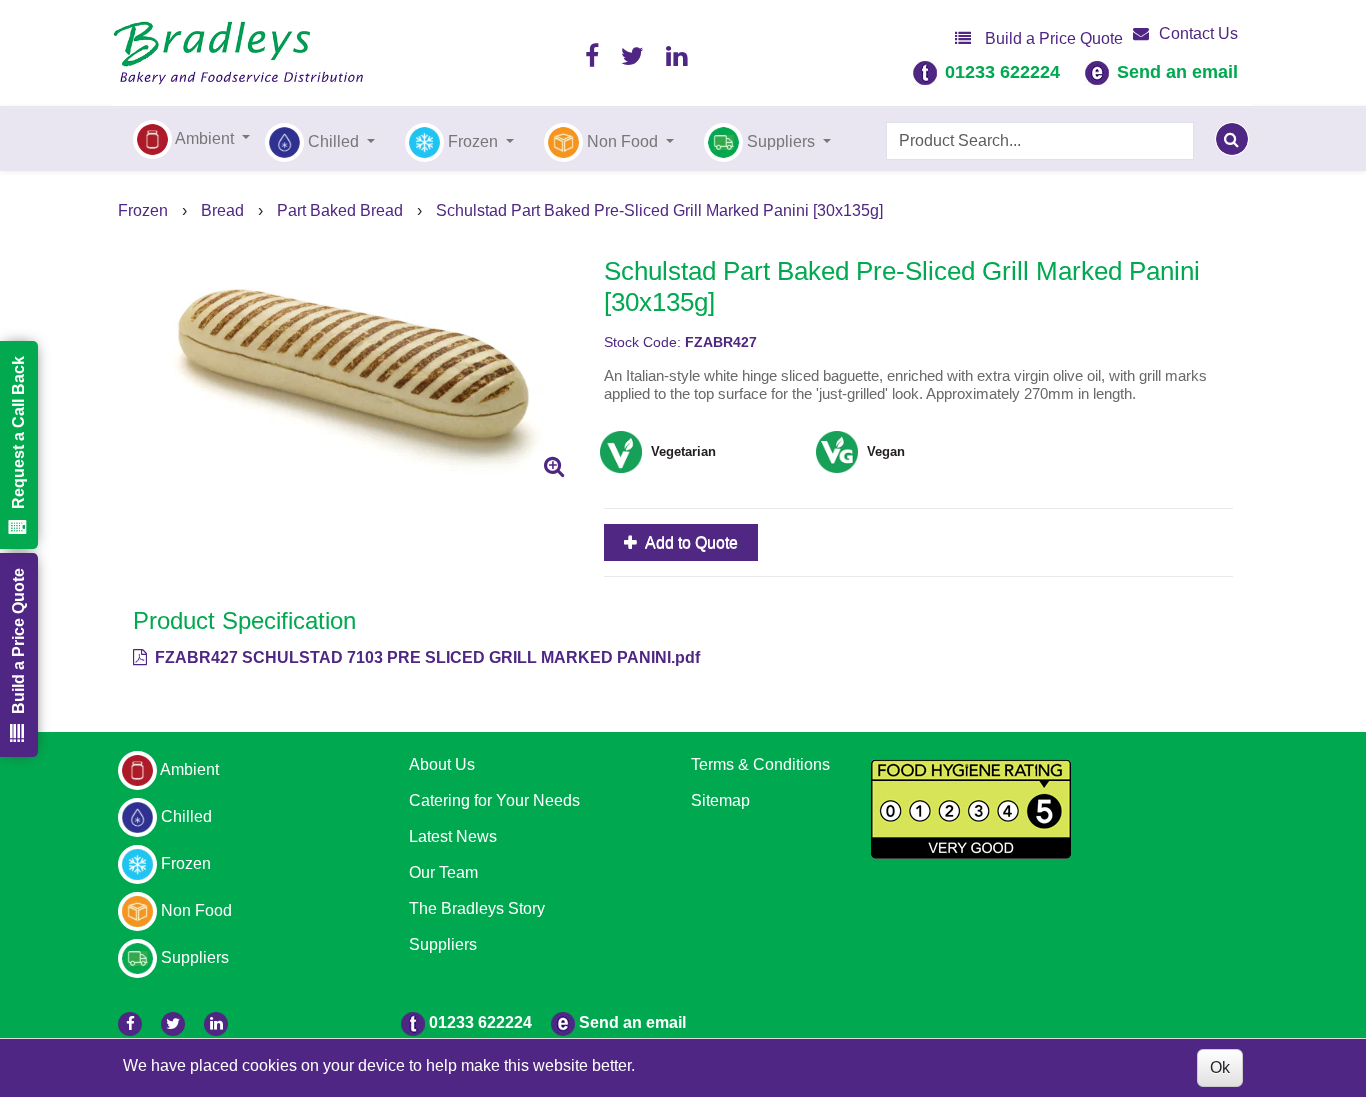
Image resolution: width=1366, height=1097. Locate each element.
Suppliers (443, 944)
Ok (1220, 1067)
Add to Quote (690, 542)
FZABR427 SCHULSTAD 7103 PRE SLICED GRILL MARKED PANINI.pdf (425, 657)
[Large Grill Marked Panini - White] (353, 364)
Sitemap (720, 800)
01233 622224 (1002, 72)
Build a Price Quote (1052, 38)
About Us (442, 764)
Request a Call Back (18, 432)
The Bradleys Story (477, 908)
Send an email (1177, 72)
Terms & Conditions (760, 764)
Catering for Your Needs (494, 800)
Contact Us (1198, 33)
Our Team (443, 872)
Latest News (453, 836)
